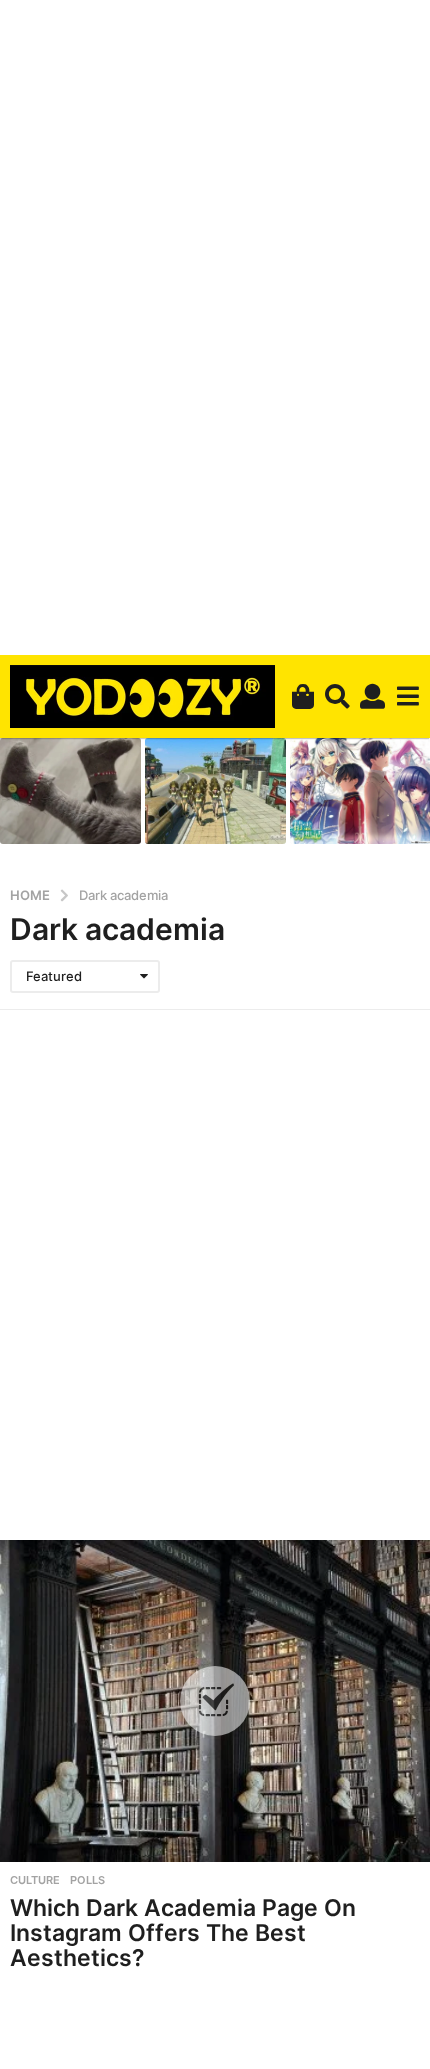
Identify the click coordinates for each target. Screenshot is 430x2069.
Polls (87, 1880)
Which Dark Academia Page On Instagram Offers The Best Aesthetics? (183, 1932)
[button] (337, 696)
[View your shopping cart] (302, 696)
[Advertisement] (215, 324)
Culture (35, 1880)
